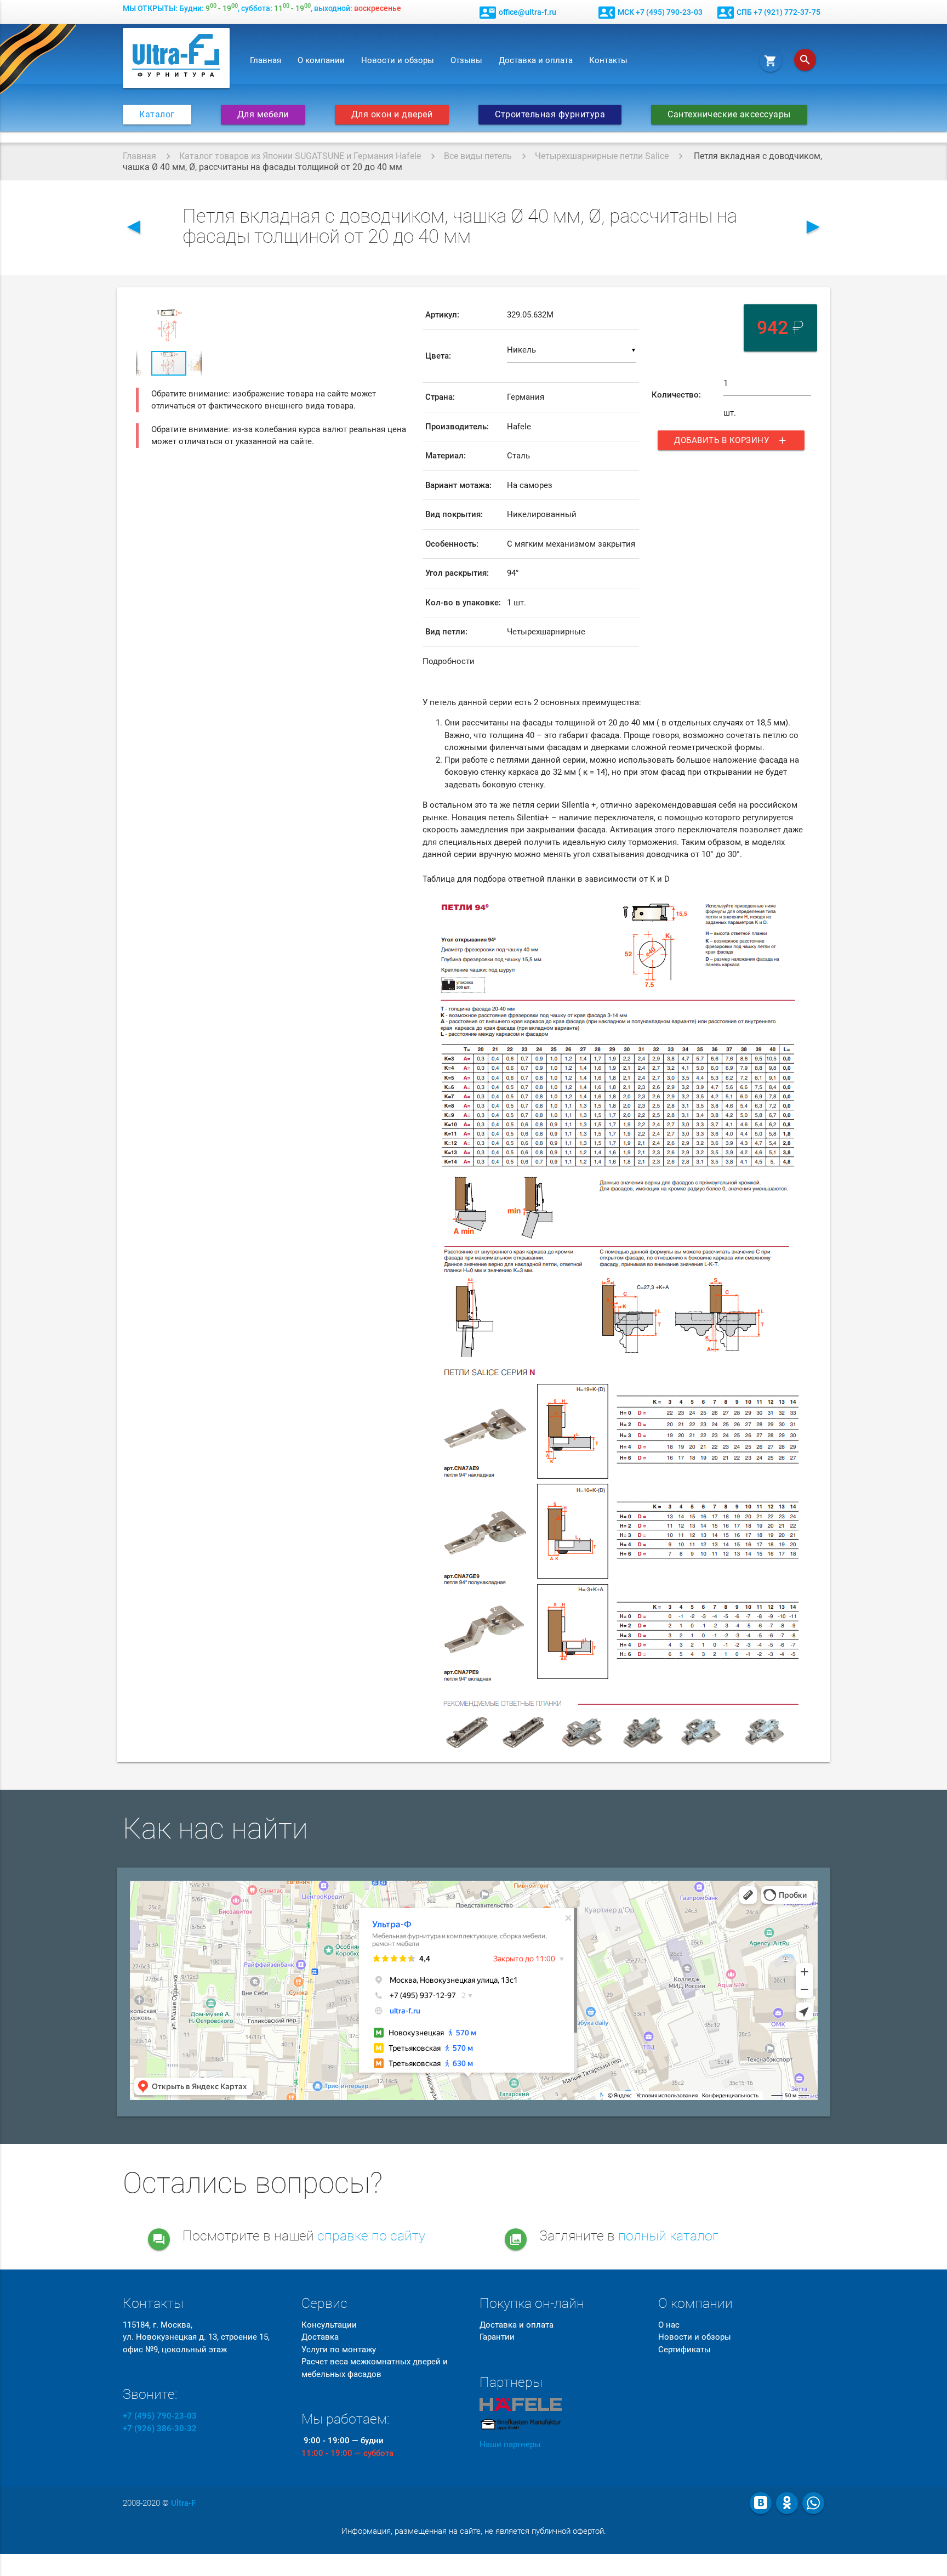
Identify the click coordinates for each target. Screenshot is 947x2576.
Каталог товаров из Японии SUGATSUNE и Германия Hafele (300, 156)
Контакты (608, 60)
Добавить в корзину (731, 440)
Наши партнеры (510, 2444)
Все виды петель (478, 156)
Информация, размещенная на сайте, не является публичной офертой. (474, 2531)
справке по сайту (371, 2236)
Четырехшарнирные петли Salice (602, 156)
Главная (266, 60)
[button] (192, 310)
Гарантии (497, 2337)
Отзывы (466, 60)
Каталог (157, 115)
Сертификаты (684, 2350)
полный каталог (668, 2236)
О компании (321, 60)
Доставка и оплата (536, 60)
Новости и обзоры (398, 60)
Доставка (320, 2337)
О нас (669, 2325)
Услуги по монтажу (339, 2350)
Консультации (329, 2325)
